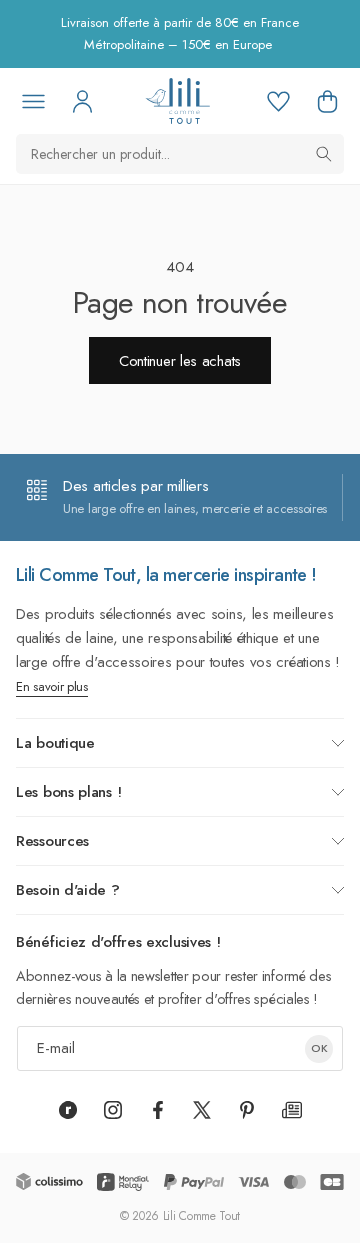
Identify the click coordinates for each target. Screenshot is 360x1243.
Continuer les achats (180, 361)
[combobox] (180, 154)
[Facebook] (158, 1110)
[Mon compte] (82, 101)
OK (319, 1048)
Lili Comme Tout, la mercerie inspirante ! (166, 575)
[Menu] (33, 101)
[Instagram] (113, 1110)
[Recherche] (324, 154)
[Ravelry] (68, 1110)
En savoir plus (52, 686)
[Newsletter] (292, 1110)
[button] (327, 101)
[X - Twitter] (202, 1110)
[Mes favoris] (278, 101)
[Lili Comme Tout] (177, 101)
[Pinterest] (247, 1110)
